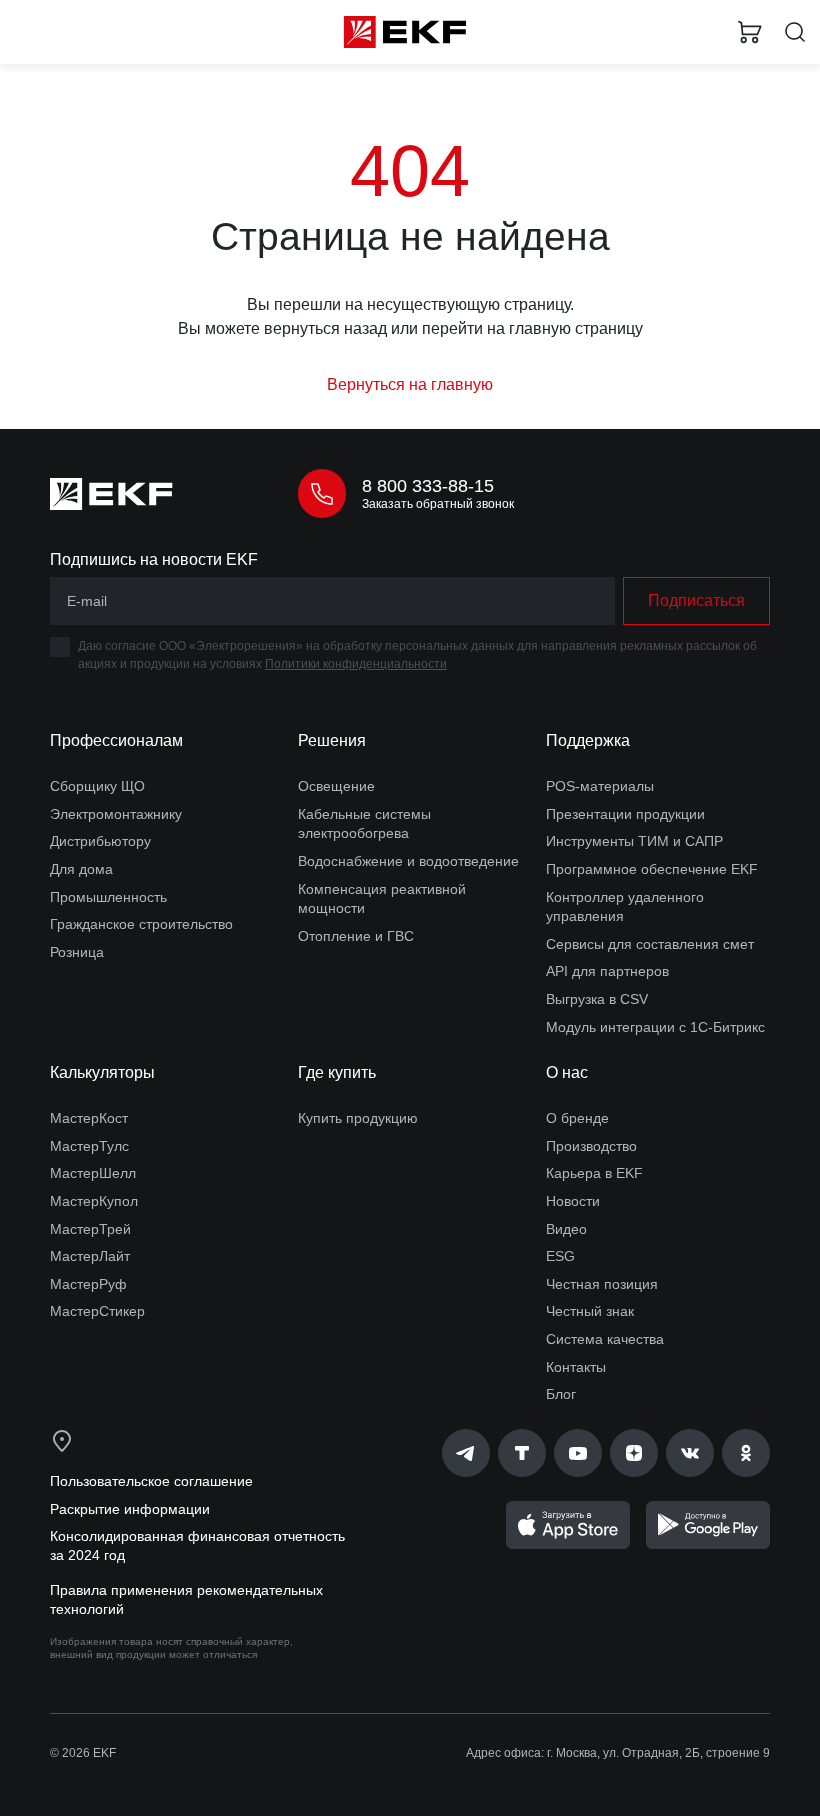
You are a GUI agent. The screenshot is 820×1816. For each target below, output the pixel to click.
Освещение (336, 786)
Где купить (337, 1072)
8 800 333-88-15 (428, 486)
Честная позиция (602, 1284)
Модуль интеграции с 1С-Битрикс (655, 1027)
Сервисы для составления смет (650, 944)
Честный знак (590, 1311)
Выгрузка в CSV (597, 999)
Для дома (81, 869)
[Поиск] (795, 32)
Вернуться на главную (410, 384)
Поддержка (588, 740)
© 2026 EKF (83, 1753)
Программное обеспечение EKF (652, 869)
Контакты (576, 1367)
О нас (567, 1072)
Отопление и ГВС (356, 936)
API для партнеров (607, 971)
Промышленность (108, 897)
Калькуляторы (102, 1072)
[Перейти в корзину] (750, 32)
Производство (591, 1146)
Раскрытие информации (130, 1509)
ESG (560, 1256)
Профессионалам (116, 740)
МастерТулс (89, 1146)
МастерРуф (88, 1284)
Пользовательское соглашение (151, 1481)
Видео (566, 1229)
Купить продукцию (358, 1118)
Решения (332, 740)
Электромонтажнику (116, 814)
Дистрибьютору (100, 841)
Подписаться (696, 600)
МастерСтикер (97, 1311)
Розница (77, 952)
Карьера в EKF (594, 1173)
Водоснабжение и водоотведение (408, 861)
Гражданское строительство (141, 924)
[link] (466, 1453)
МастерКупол (94, 1201)
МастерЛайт (90, 1256)
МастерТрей (90, 1229)
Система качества (605, 1339)
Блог (561, 1394)
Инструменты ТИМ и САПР (634, 841)
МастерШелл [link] (93, 1173)
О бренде (577, 1118)
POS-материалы (600, 786)
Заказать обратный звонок (438, 504)
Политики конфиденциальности (356, 664)
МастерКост (89, 1118)
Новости (573, 1201)
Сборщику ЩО (97, 786)
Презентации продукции (625, 814)
